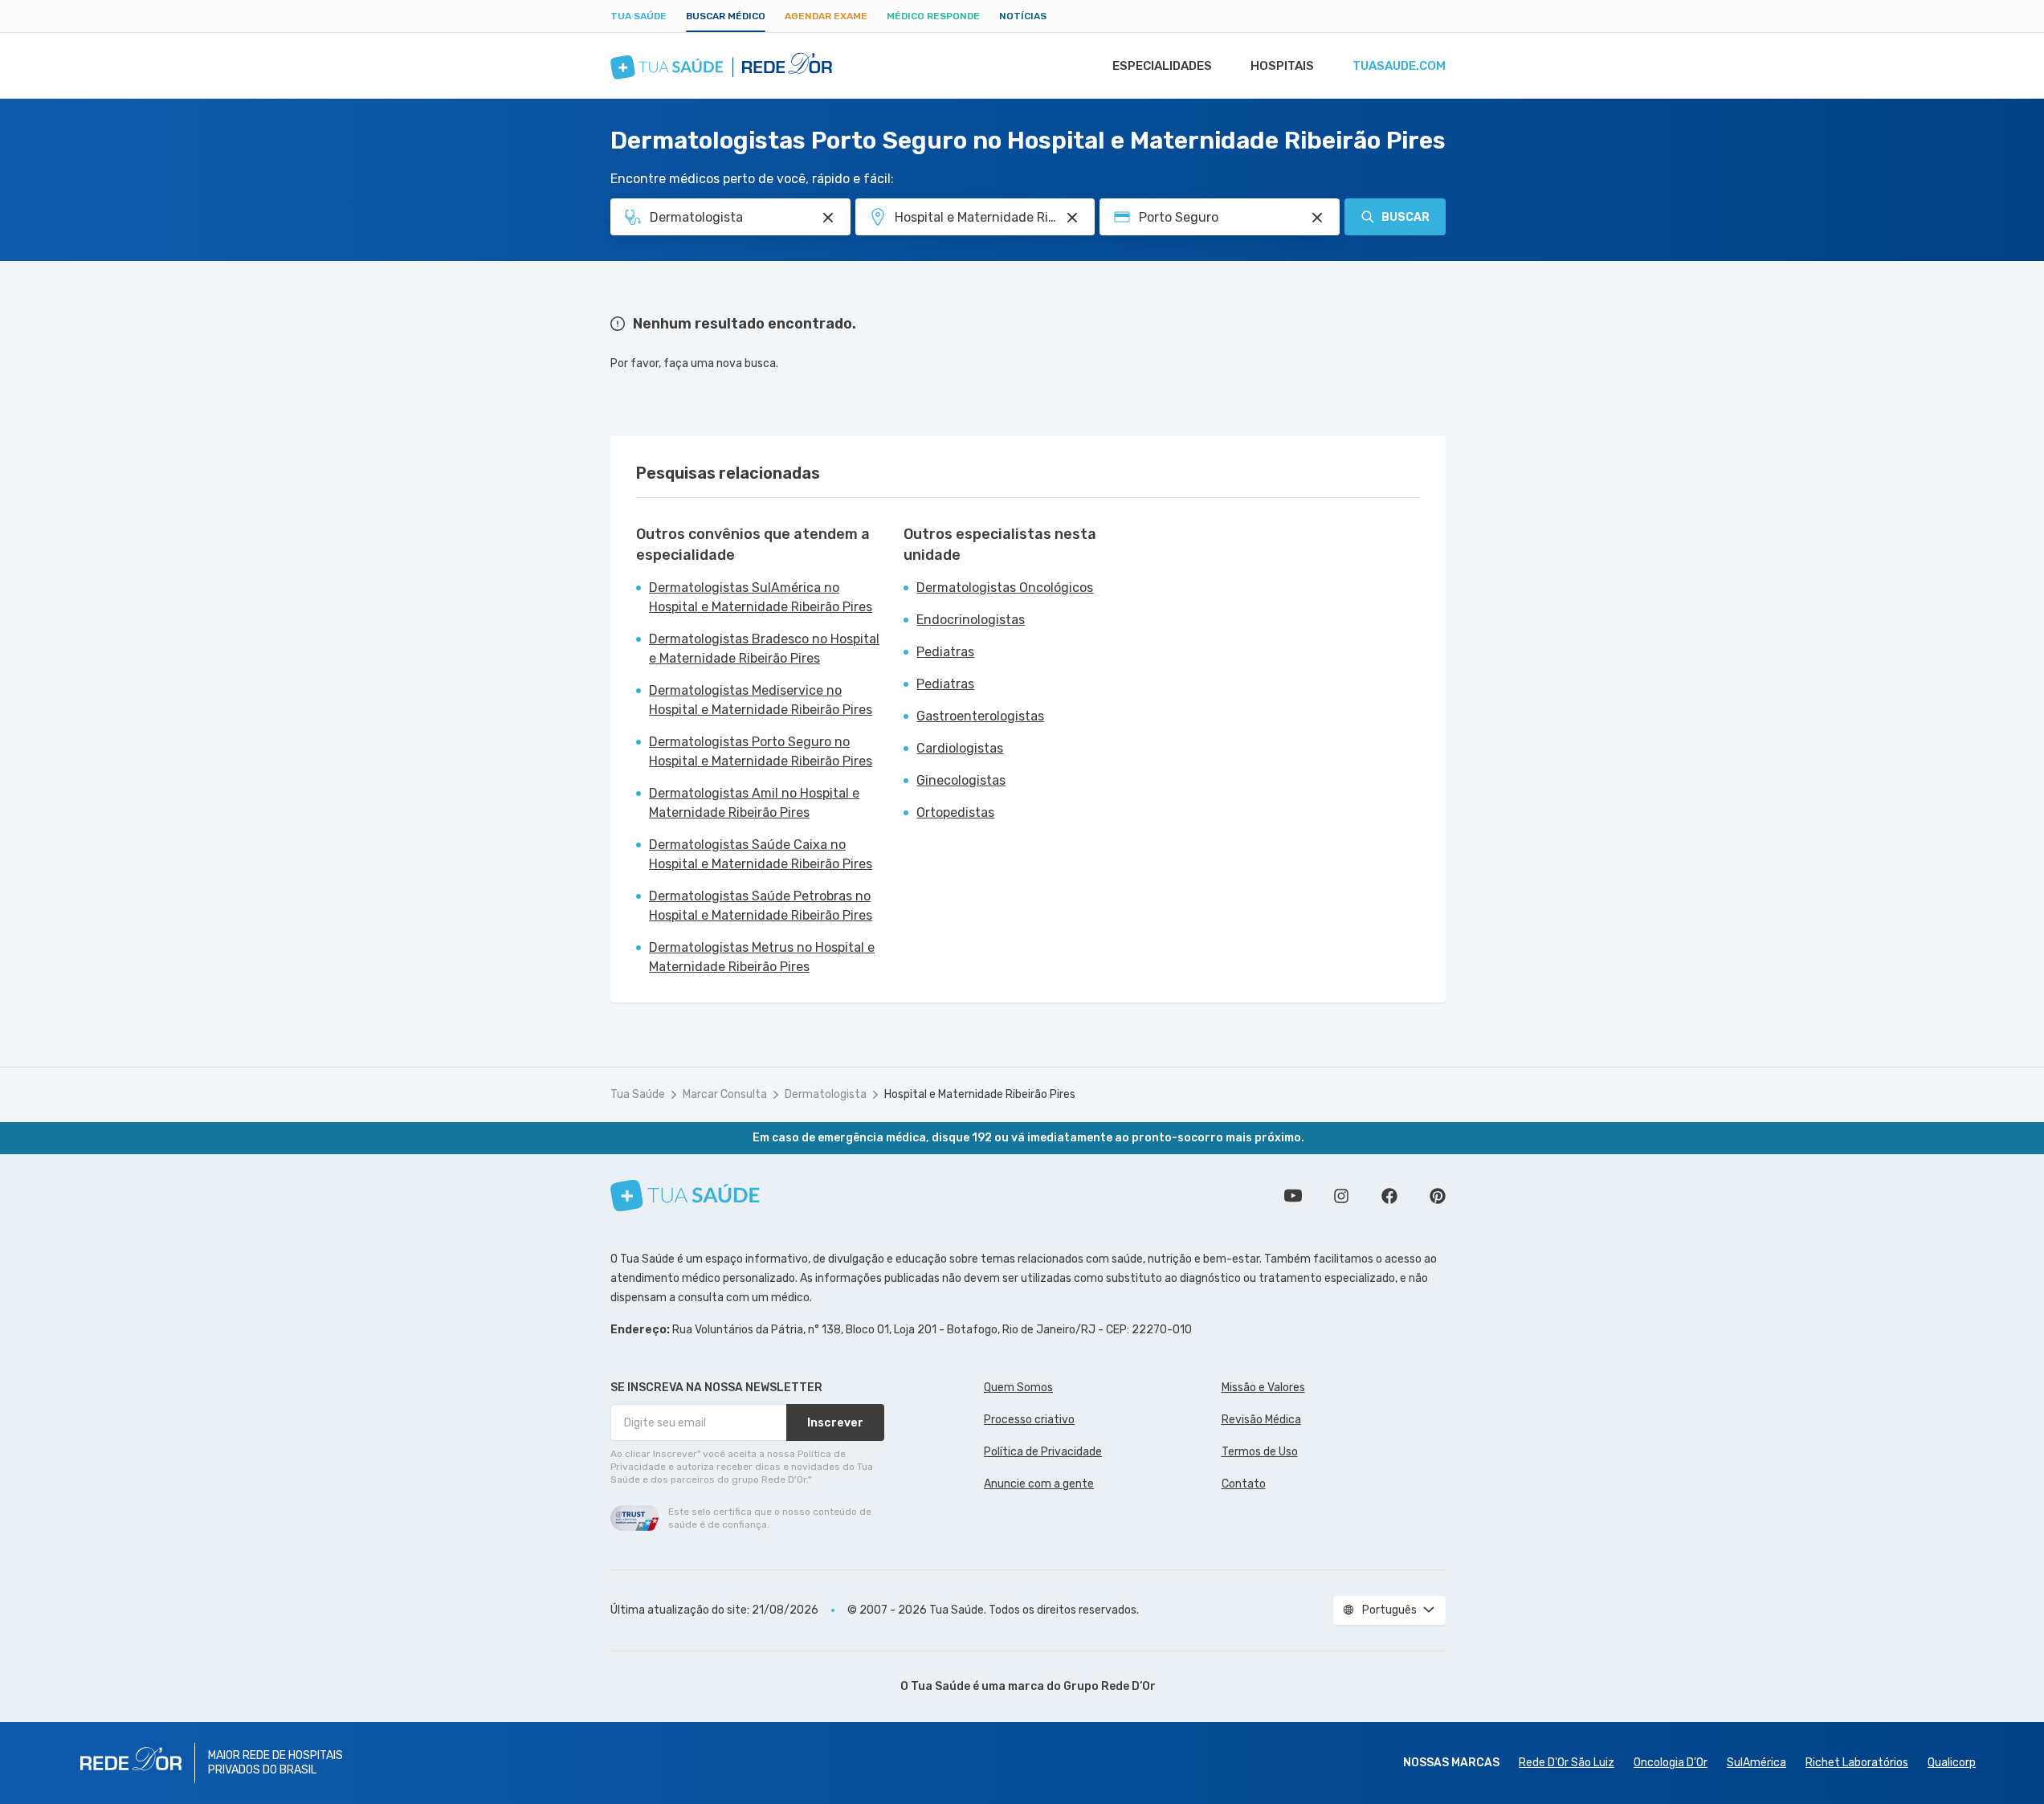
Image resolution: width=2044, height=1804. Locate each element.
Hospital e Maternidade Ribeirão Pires (980, 1094)
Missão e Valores (1263, 1388)
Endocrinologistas (971, 620)
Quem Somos (1018, 1388)
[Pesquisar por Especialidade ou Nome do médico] (828, 218)
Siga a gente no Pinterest (1438, 1196)
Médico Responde (933, 16)
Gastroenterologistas (980, 716)
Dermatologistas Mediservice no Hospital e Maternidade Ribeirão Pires (761, 700)
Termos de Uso (1260, 1452)
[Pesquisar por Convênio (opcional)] (1317, 218)
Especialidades (1162, 66)
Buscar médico (726, 16)
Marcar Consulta (725, 1094)
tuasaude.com (1399, 66)
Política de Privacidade (1043, 1452)
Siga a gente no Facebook (1389, 1196)
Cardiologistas (960, 748)
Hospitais (1282, 66)
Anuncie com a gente (1039, 1484)
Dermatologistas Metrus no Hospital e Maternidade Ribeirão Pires (762, 957)
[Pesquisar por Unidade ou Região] (1072, 218)
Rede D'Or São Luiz (1567, 1763)
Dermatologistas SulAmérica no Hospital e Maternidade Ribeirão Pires (761, 597)
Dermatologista (826, 1094)
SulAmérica (1756, 1763)
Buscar (1406, 217)
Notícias (1023, 16)
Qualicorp (1952, 1763)
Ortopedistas (955, 812)
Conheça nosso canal (1293, 1196)
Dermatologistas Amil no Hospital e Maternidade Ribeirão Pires (754, 803)
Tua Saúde (638, 16)
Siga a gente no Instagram (1341, 1196)
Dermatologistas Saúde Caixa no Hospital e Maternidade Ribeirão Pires (761, 854)
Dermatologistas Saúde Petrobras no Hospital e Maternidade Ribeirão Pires (761, 906)
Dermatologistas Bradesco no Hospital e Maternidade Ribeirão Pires (764, 649)
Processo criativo (1029, 1420)
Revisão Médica (1261, 1420)
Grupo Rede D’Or (1110, 1686)
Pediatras (945, 652)
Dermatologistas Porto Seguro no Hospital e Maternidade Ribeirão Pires (761, 751)
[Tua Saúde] (685, 1196)
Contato (1244, 1484)
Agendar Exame (826, 16)
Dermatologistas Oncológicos (1005, 588)
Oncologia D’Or (1671, 1763)
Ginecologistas (961, 780)
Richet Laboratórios (1857, 1763)
